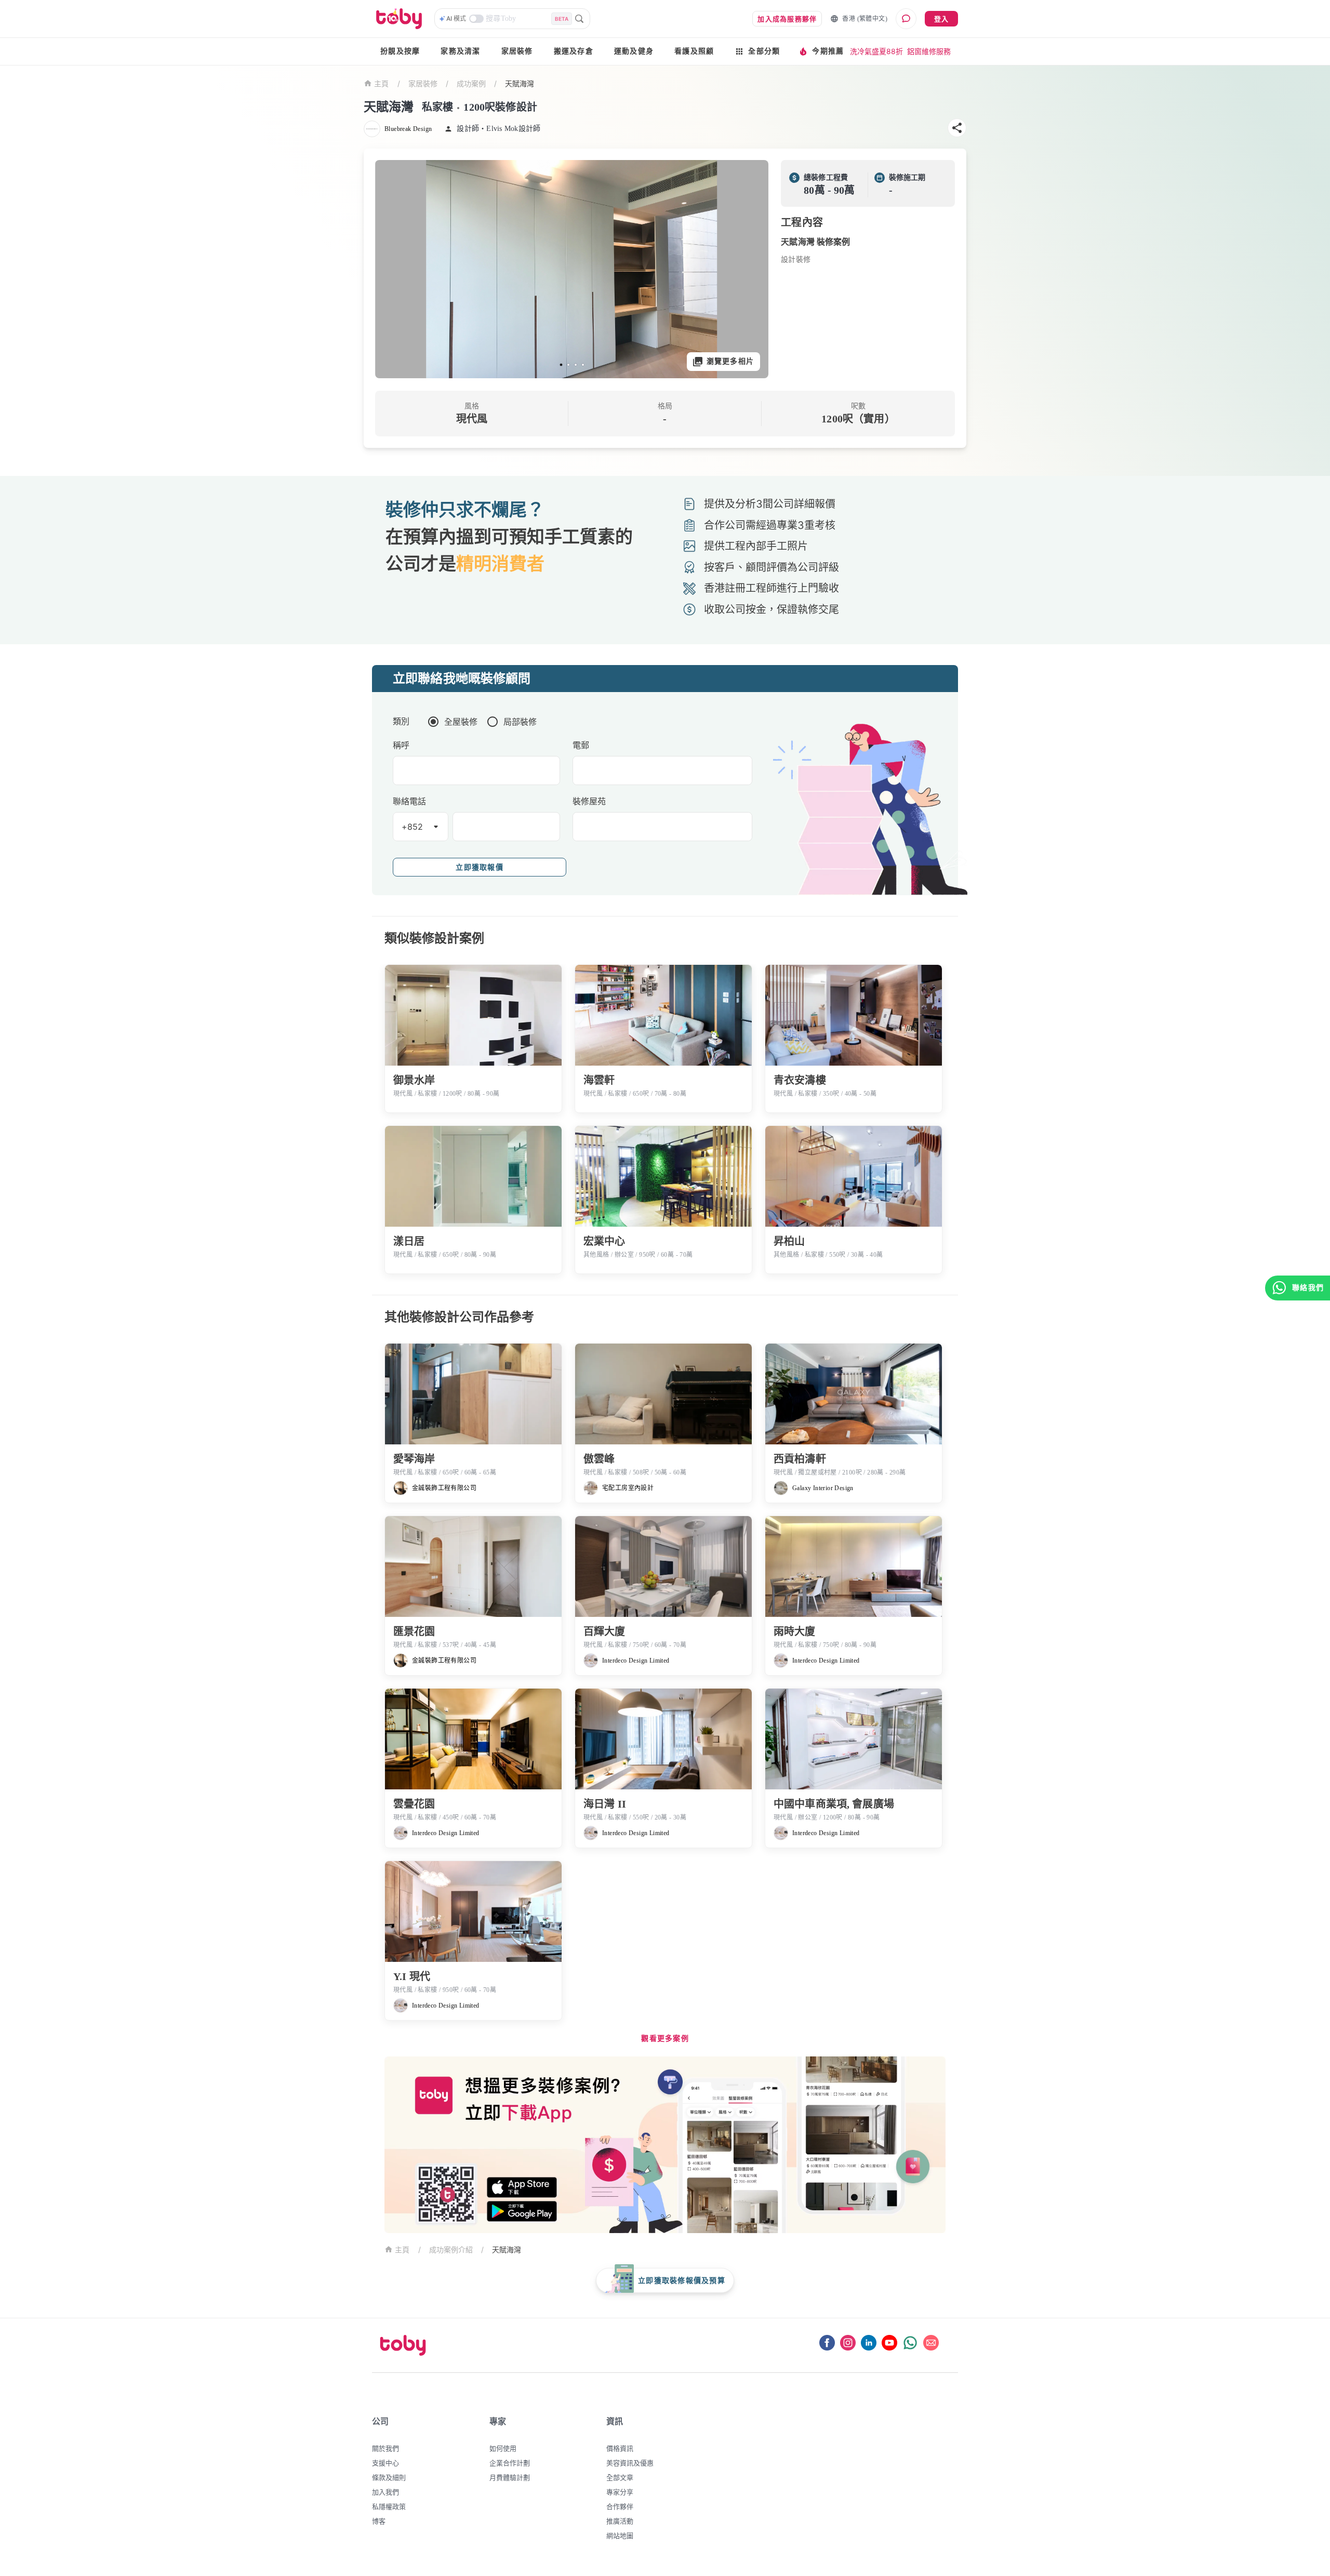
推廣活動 (620, 2521)
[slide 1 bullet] (561, 365)
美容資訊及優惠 (630, 2463)
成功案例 (471, 83)
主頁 (382, 84)
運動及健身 (634, 51)
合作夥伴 (620, 2506)
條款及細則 (389, 2477)
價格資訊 (620, 2448)
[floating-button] (394, 269)
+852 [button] (413, 827)
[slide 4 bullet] (583, 365)
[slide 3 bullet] (576, 365)
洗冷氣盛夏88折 (876, 51)
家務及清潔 (460, 51)
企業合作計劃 (510, 2463)
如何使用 (503, 2448)
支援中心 (385, 2463)
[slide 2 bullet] (568, 365)
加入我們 (385, 2492)
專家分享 (620, 2492)
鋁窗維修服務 (929, 51)
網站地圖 (620, 2535)
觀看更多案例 (665, 2039)
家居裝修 (517, 51)
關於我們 (385, 2448)
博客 (379, 2521)
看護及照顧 (694, 51)
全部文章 (620, 2477)
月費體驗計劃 (510, 2477)
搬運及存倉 (574, 51)
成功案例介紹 (451, 2249)
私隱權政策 (389, 2506)
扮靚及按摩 (400, 51)
